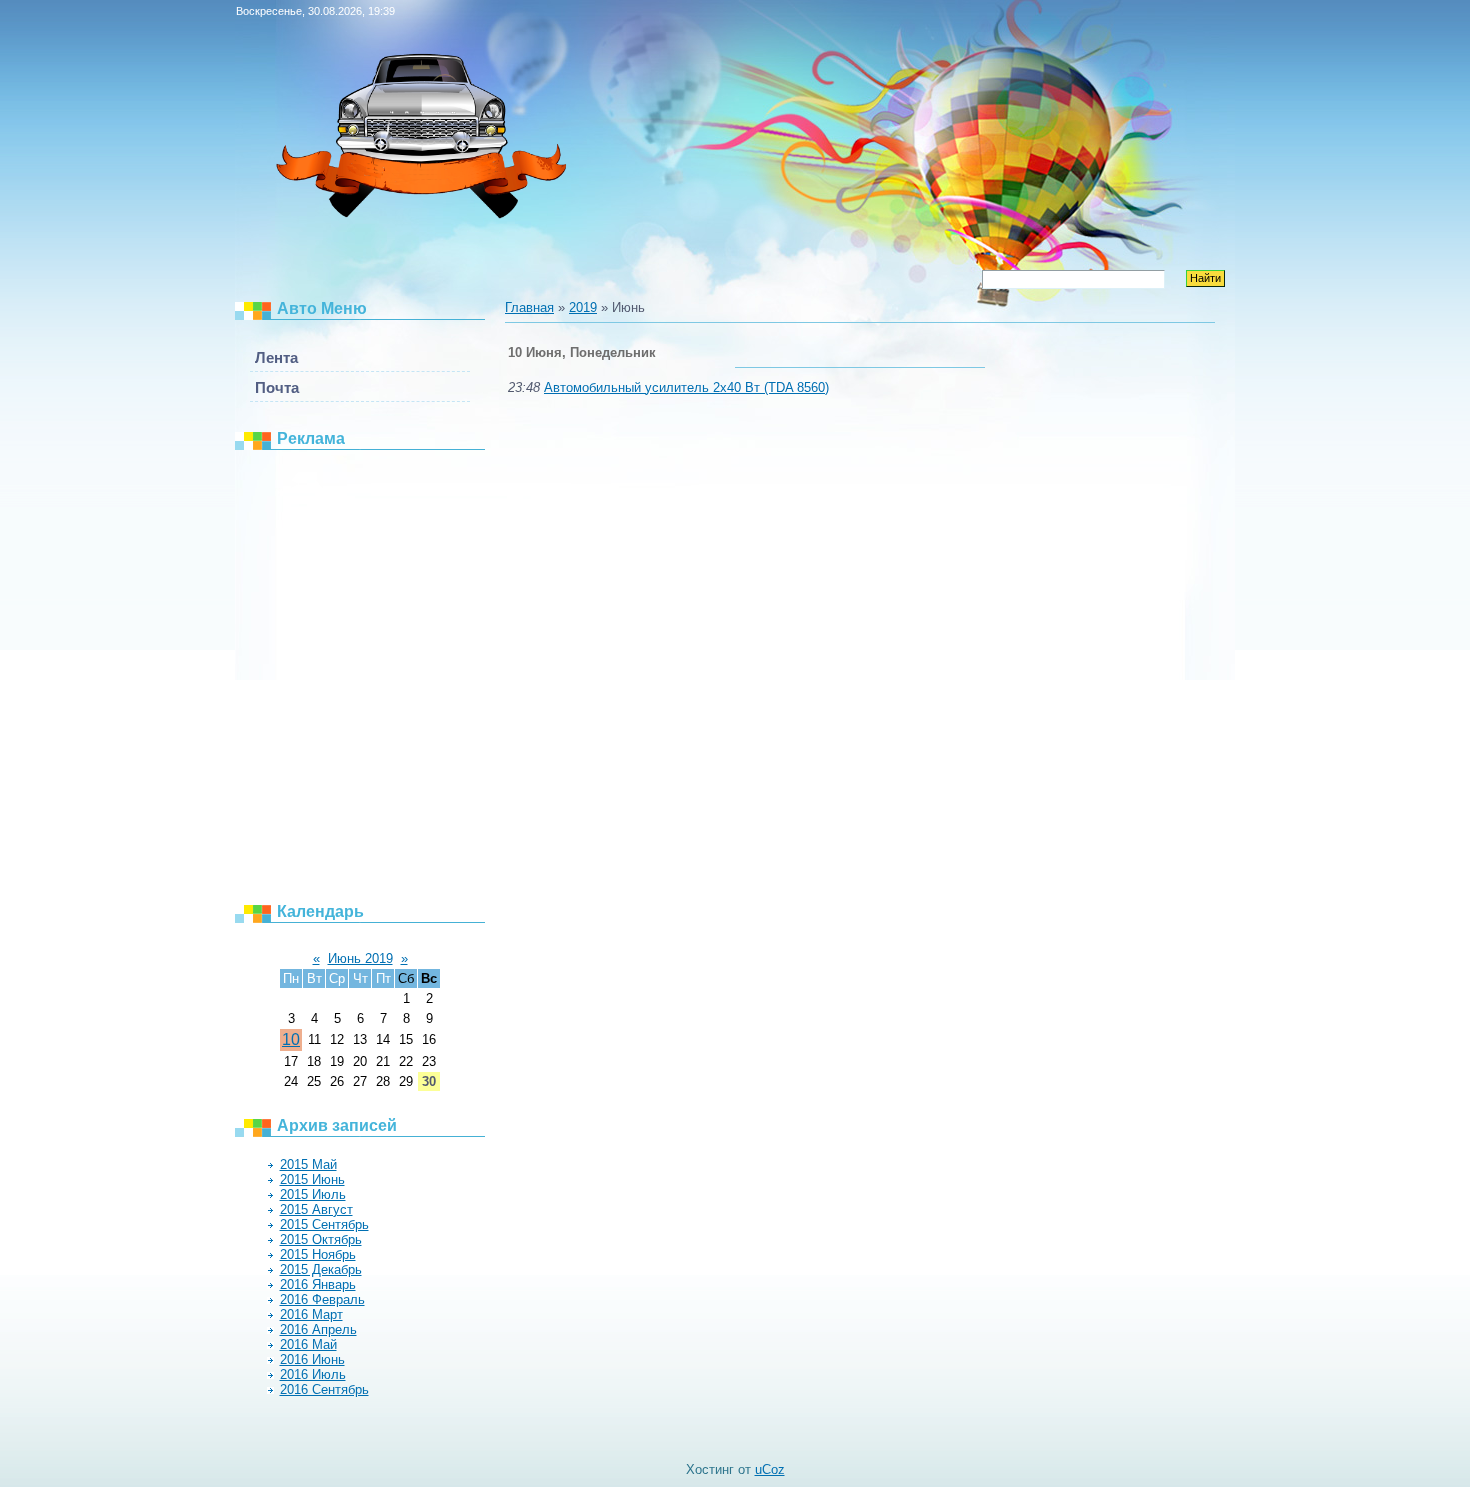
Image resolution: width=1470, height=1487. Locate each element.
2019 (583, 307)
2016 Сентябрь (324, 1389)
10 (291, 1039)
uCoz (770, 1469)
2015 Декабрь (321, 1269)
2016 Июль (313, 1374)
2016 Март (311, 1314)
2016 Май (308, 1344)
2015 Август (316, 1209)
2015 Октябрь (321, 1239)
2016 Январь (318, 1284)
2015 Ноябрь (318, 1254)
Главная (529, 307)
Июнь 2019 (360, 958)
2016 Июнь (312, 1359)
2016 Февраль (322, 1299)
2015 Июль (313, 1194)
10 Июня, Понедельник (582, 352)
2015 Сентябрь (324, 1224)
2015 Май (308, 1164)
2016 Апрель (318, 1329)
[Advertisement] (370, 675)
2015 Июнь (312, 1179)
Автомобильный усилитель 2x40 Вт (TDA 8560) (686, 387)
